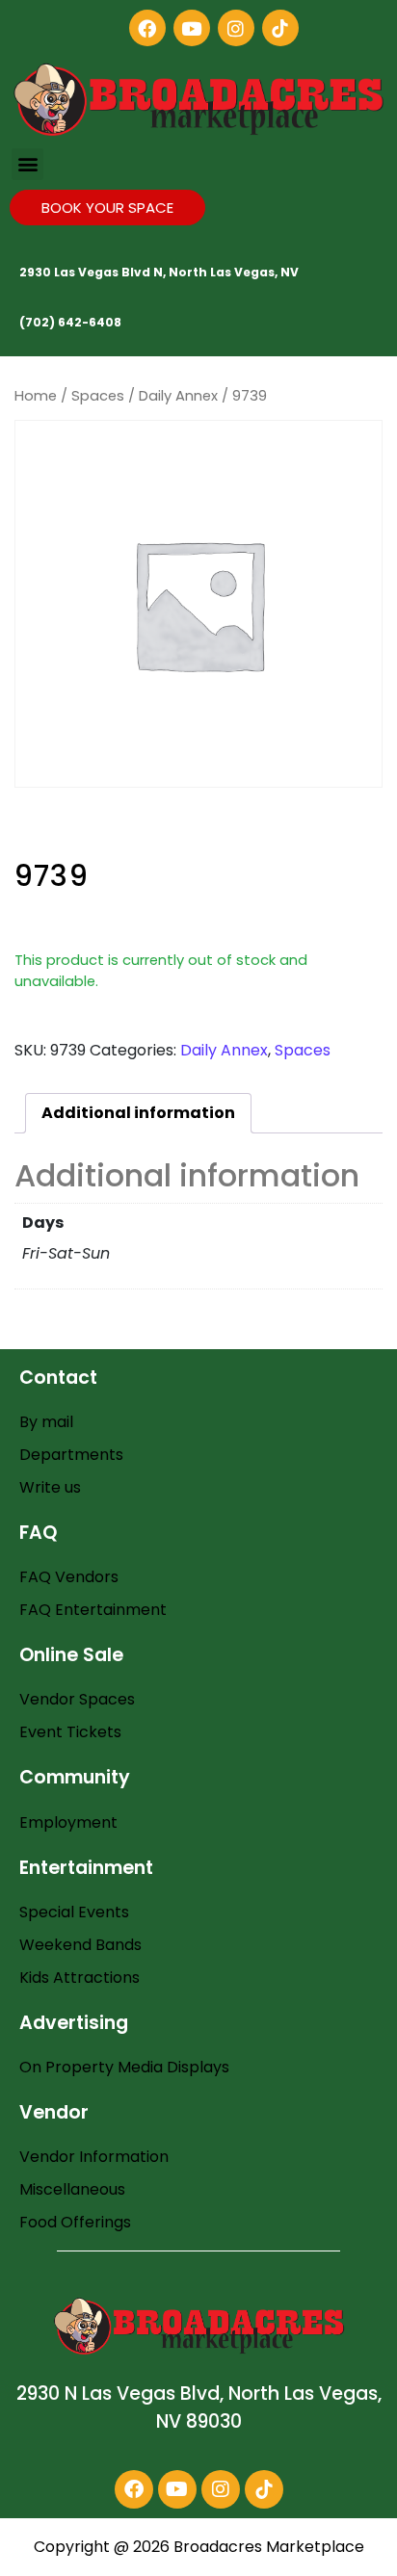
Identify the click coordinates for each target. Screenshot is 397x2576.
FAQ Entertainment (93, 1610)
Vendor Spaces (77, 1699)
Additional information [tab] (138, 1113)
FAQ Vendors (69, 1577)
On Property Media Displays (124, 2067)
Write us (50, 1487)
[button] (27, 164)
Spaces (98, 396)
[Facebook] (147, 28)
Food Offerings (75, 2222)
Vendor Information (94, 2157)
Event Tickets (70, 1732)
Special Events (74, 1912)
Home (36, 396)
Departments (71, 1455)
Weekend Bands (80, 1945)
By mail (46, 1422)
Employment (68, 1822)
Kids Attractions (79, 1978)
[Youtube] (192, 28)
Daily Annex (178, 396)
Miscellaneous (72, 2189)
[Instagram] (236, 28)
